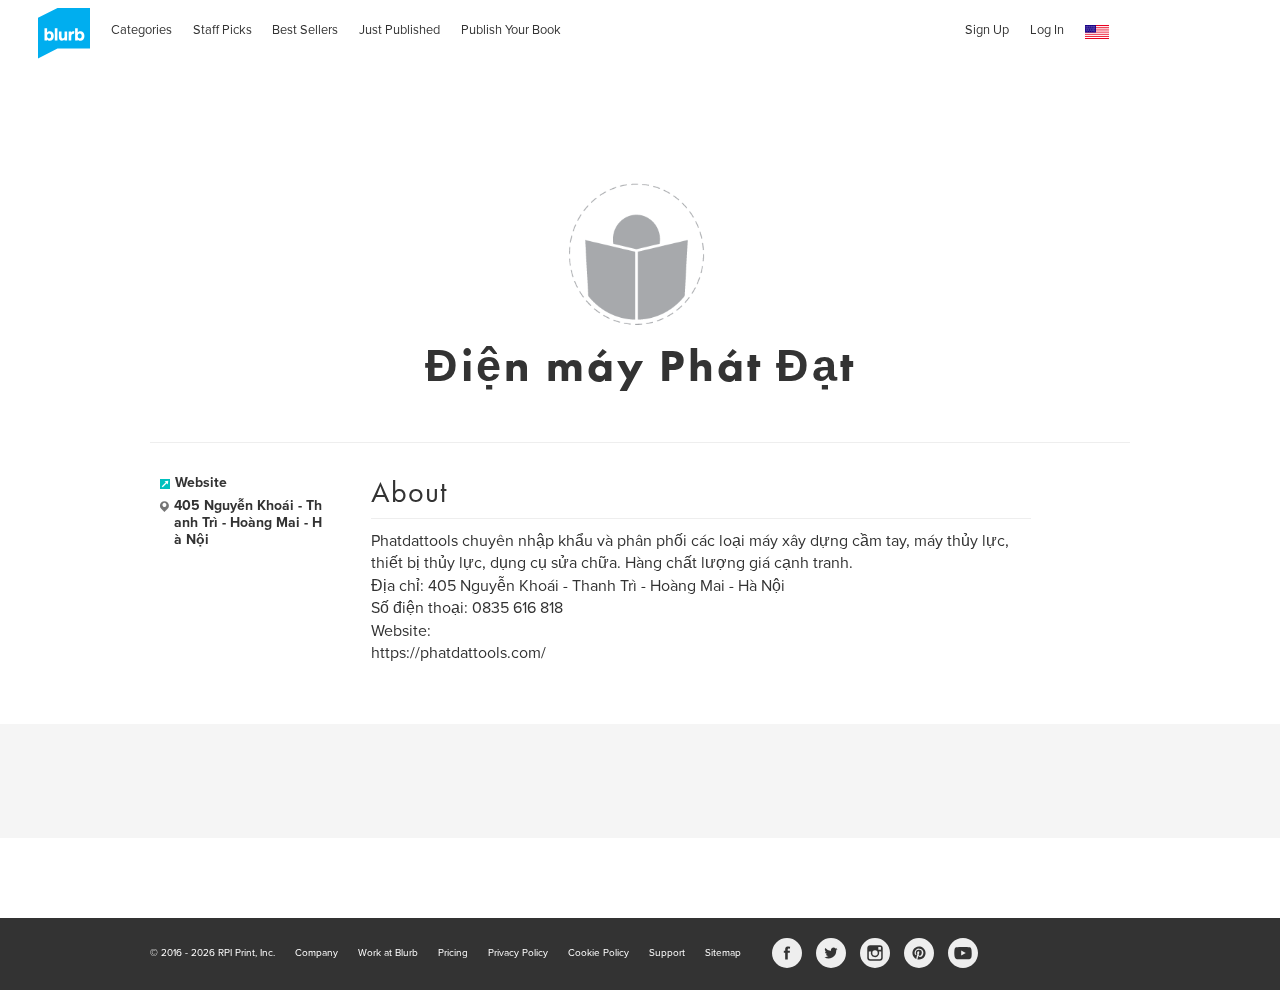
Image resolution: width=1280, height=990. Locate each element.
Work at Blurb (388, 953)
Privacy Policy (518, 953)
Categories (141, 30)
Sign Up (987, 30)
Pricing (453, 953)
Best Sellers (305, 30)
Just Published (399, 30)
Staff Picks (222, 30)
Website (201, 482)
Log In (1047, 30)
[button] (1097, 32)
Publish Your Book (511, 30)
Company (316, 953)
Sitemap (723, 953)
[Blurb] (58, 40)
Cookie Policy (598, 953)
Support (667, 953)
